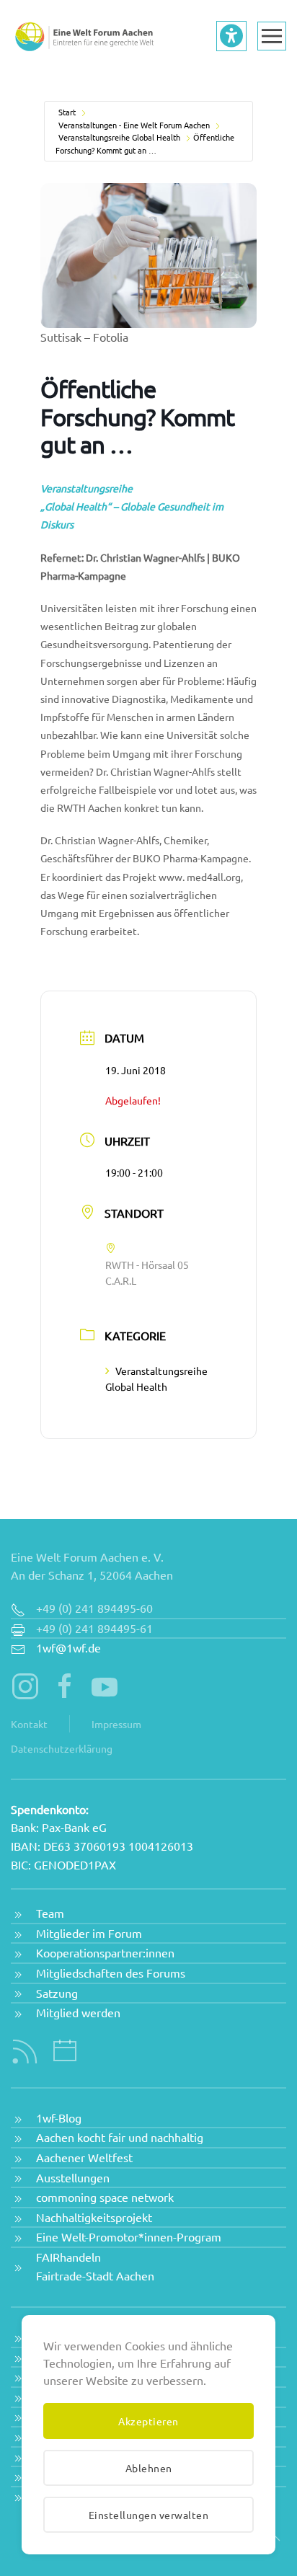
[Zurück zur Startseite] (83, 36)
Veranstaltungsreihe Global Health (119, 137)
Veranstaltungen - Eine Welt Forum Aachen (134, 125)
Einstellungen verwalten (149, 2515)
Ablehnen (149, 2468)
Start (67, 112)
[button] (272, 36)
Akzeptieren (148, 2421)
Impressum (116, 1724)
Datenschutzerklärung (62, 1748)
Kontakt (29, 1724)
